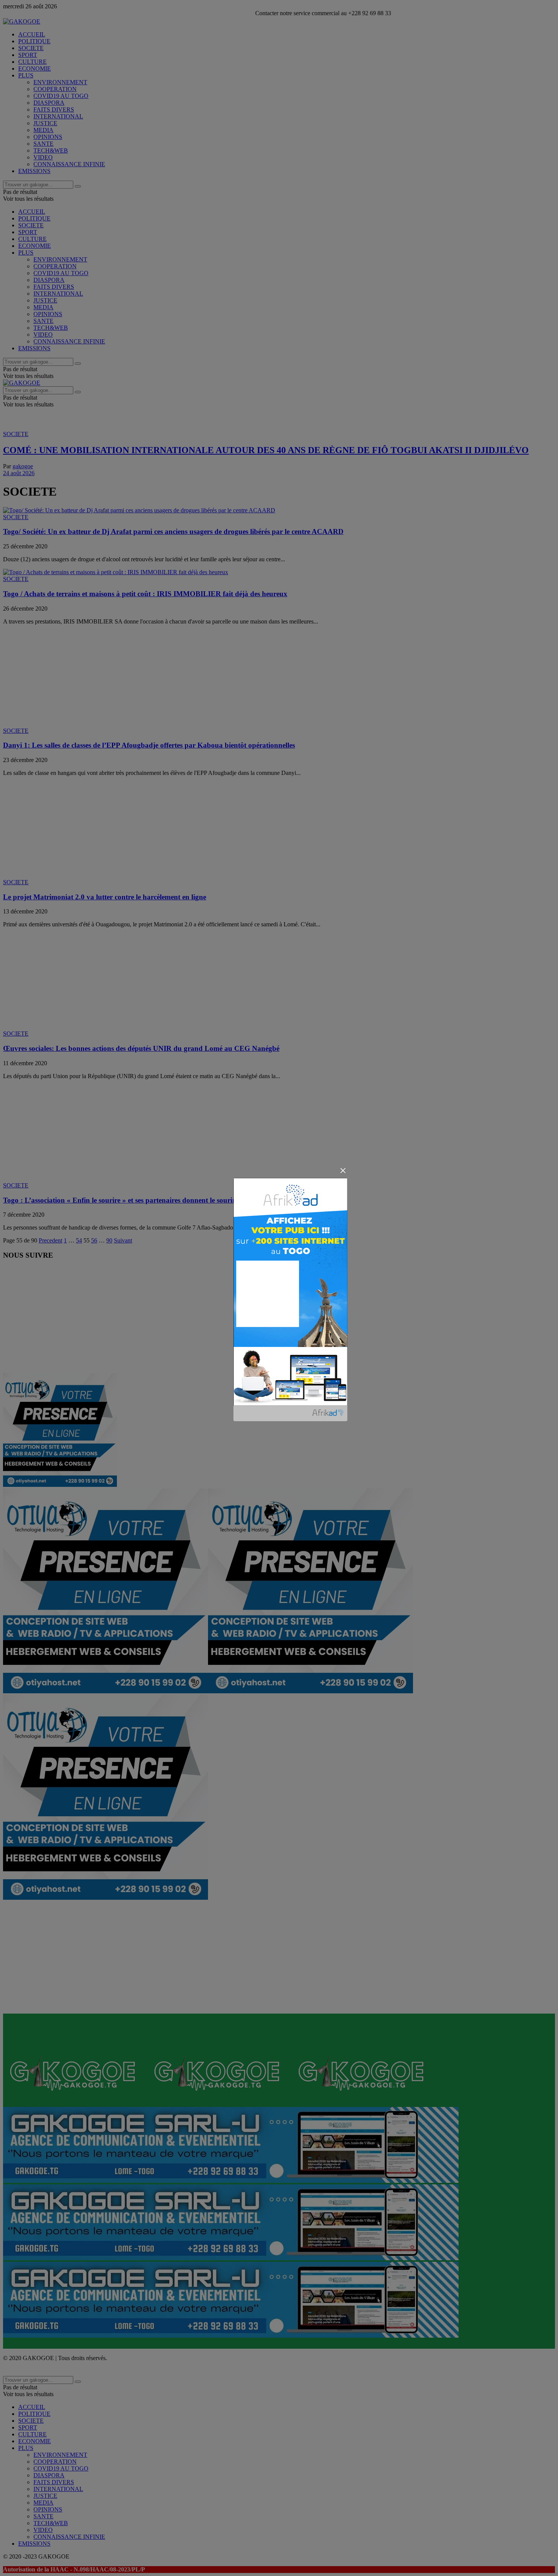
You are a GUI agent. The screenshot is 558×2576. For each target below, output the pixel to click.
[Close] (343, 1171)
